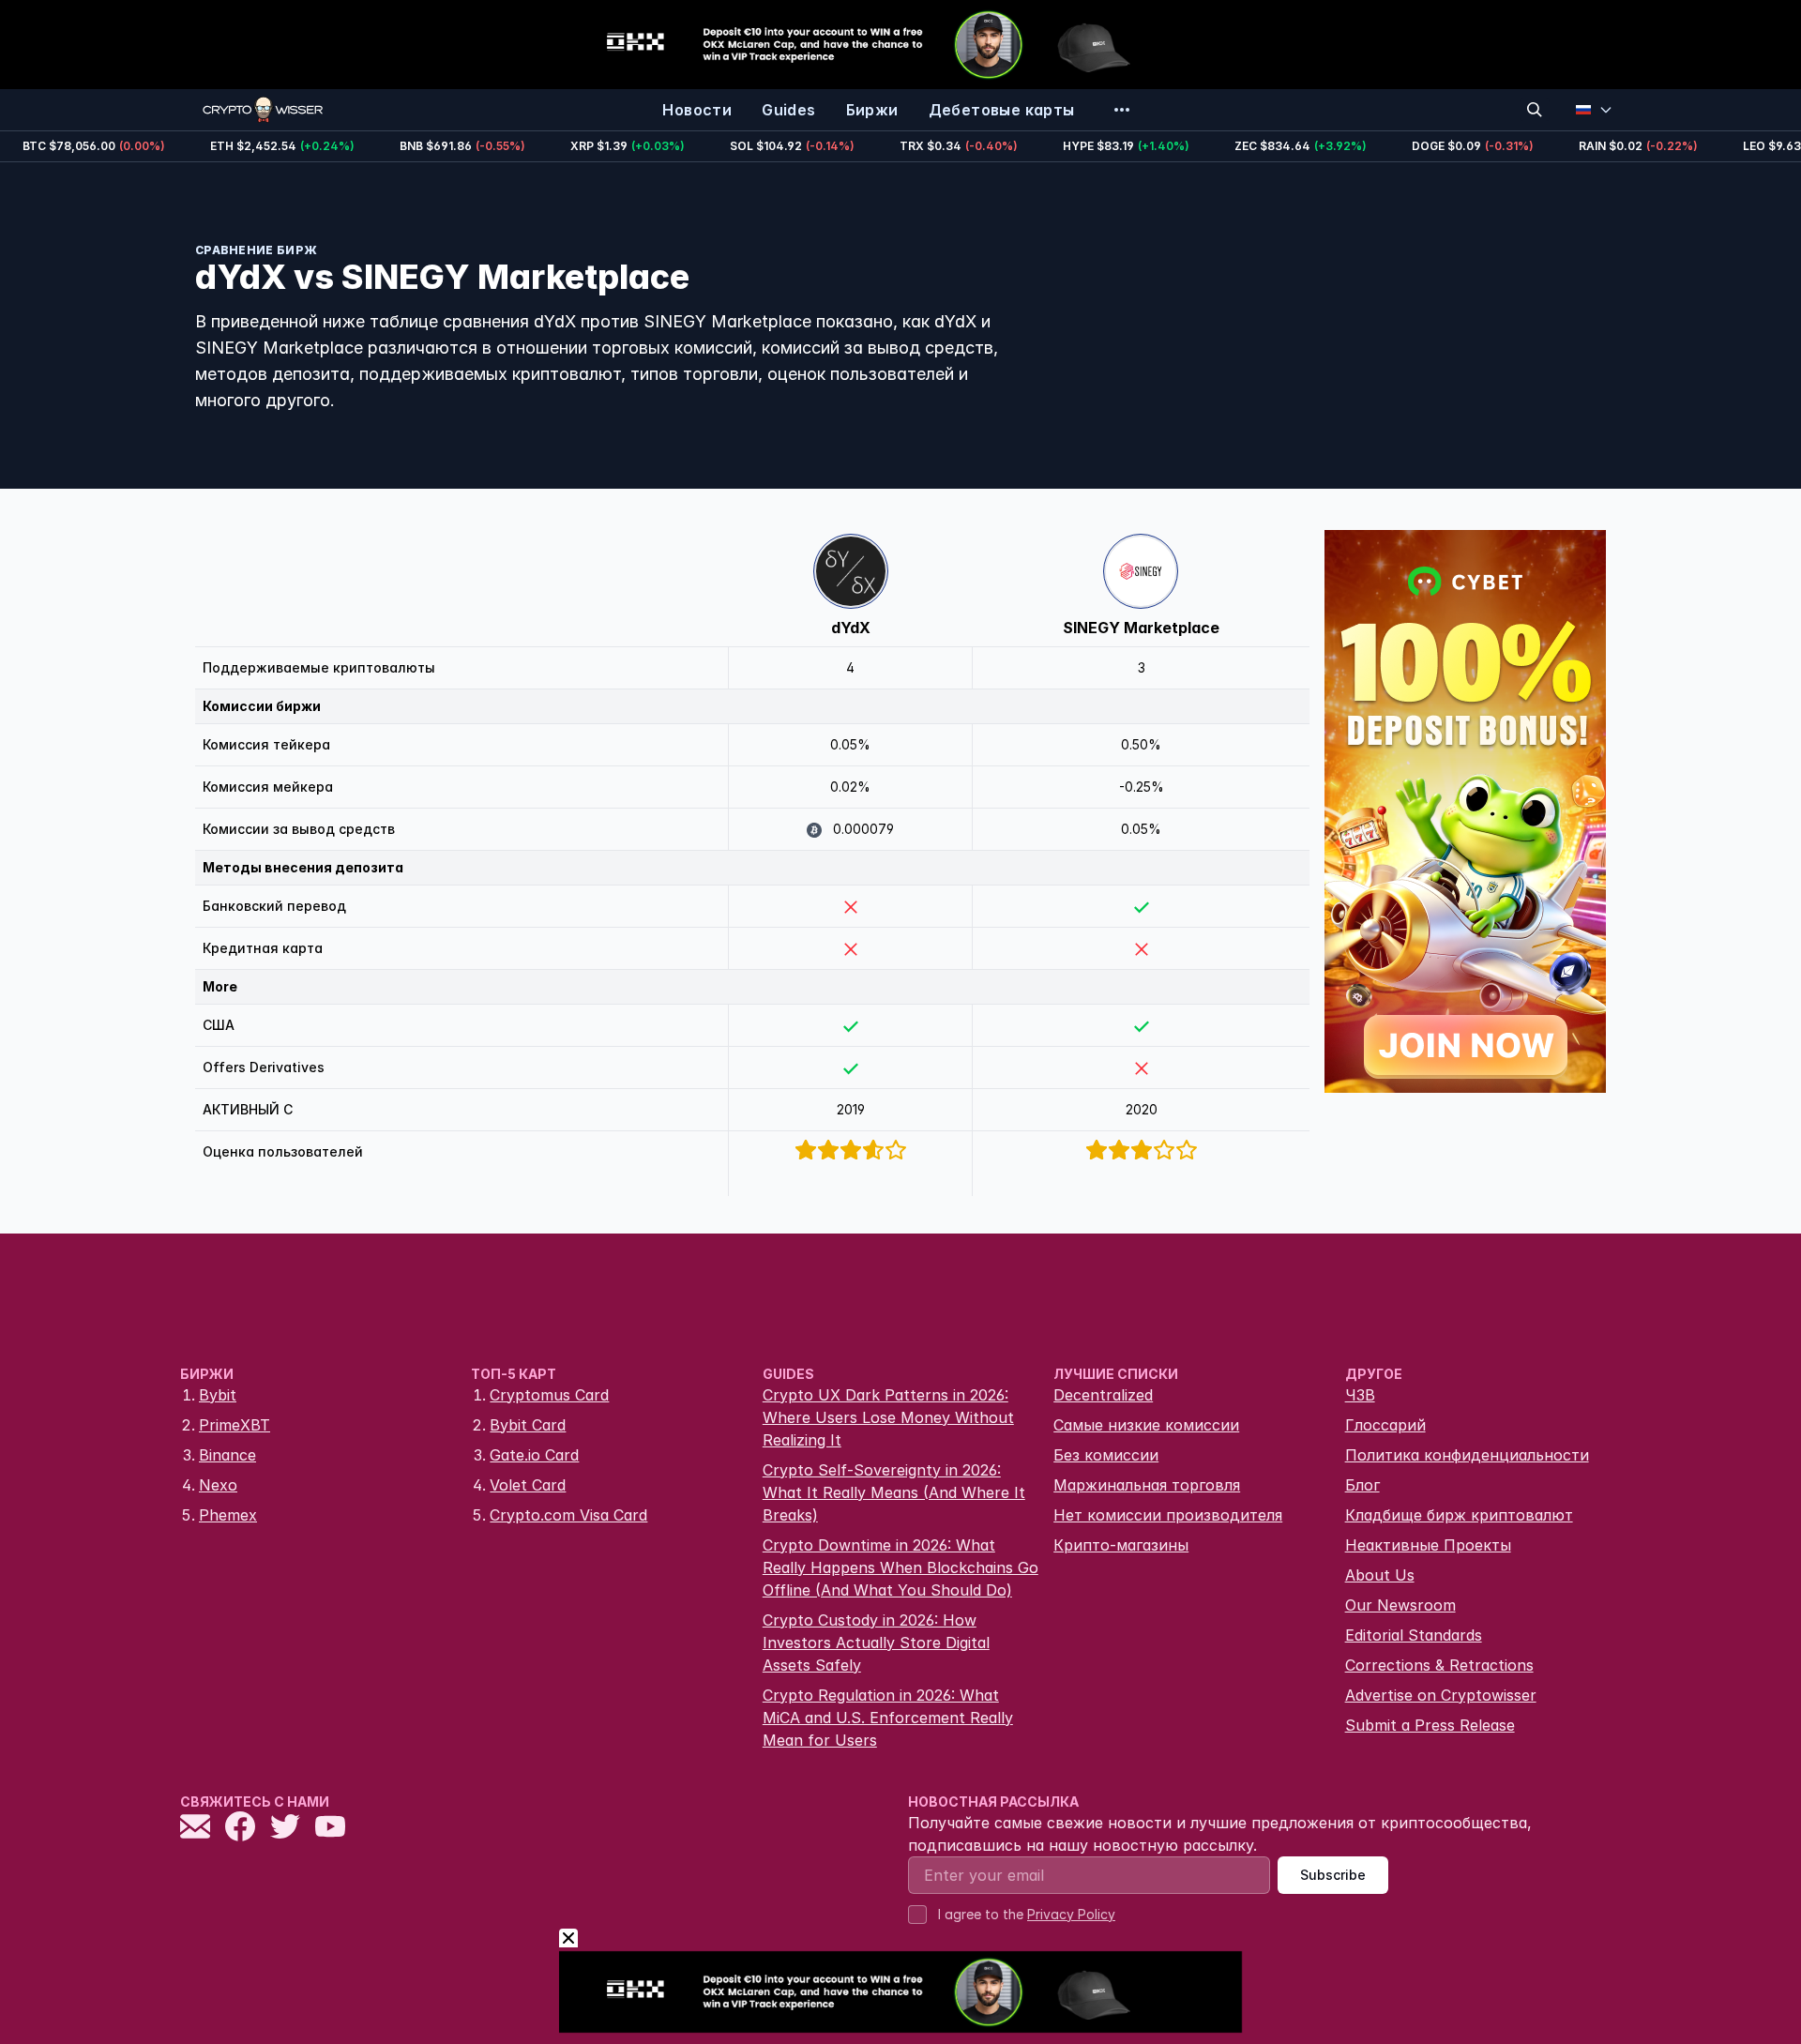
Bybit (218, 1395)
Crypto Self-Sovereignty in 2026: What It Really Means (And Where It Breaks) (894, 1492)
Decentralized (1103, 1395)
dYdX (851, 628)
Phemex (228, 1515)
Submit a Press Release (1430, 1725)
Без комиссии (1106, 1455)
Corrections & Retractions (1439, 1665)
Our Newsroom (1400, 1605)
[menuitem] (697, 110)
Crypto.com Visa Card (568, 1515)
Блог (1362, 1485)
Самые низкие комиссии (1146, 1425)
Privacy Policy (1071, 1914)
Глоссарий (1385, 1425)
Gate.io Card (534, 1455)
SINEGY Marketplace (1141, 628)
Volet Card (528, 1485)
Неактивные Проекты (1428, 1545)
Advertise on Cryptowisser (1441, 1695)
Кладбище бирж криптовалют (1459, 1515)
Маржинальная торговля (1147, 1485)
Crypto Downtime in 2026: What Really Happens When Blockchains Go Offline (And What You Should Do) (900, 1567)
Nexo (218, 1485)
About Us (1380, 1575)
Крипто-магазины (1121, 1545)
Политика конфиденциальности (1467, 1455)
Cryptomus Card (549, 1395)
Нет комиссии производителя (1168, 1515)
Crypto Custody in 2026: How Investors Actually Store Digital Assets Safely (876, 1643)
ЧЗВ (1360, 1395)
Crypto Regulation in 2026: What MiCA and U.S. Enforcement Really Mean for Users (888, 1718)
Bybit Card (528, 1425)
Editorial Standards (1414, 1635)
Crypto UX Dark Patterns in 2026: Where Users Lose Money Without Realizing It (888, 1417)
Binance (227, 1455)
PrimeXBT (235, 1425)
